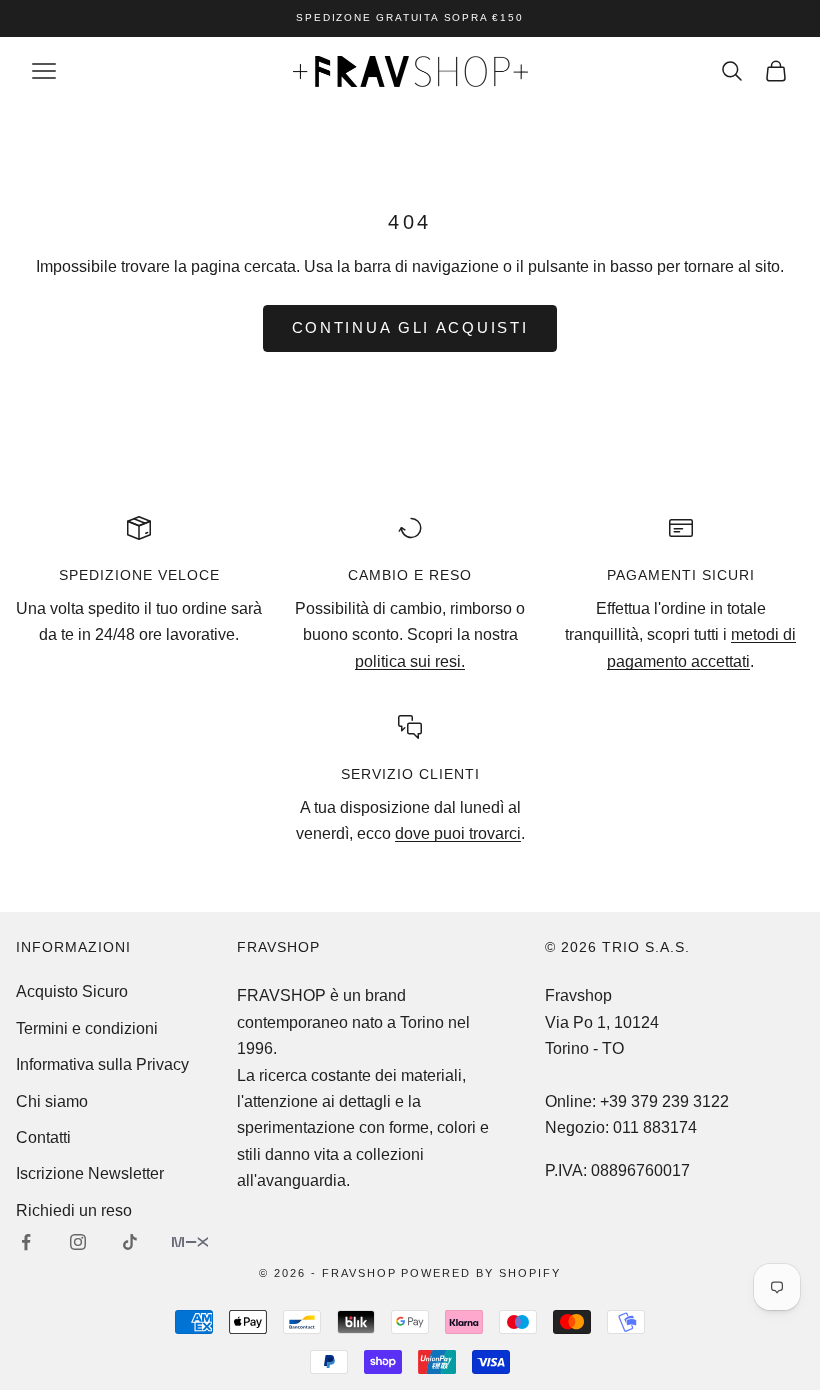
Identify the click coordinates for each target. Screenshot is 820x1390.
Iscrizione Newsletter (90, 1173)
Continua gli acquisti (410, 327)
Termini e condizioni (87, 1028)
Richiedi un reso (74, 1210)
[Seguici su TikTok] (130, 1242)
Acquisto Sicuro (72, 991)
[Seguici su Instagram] (78, 1242)
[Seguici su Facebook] (26, 1242)
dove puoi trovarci (458, 833)
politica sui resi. (410, 661)
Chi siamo (52, 1101)
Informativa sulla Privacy (102, 1064)
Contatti (43, 1137)
